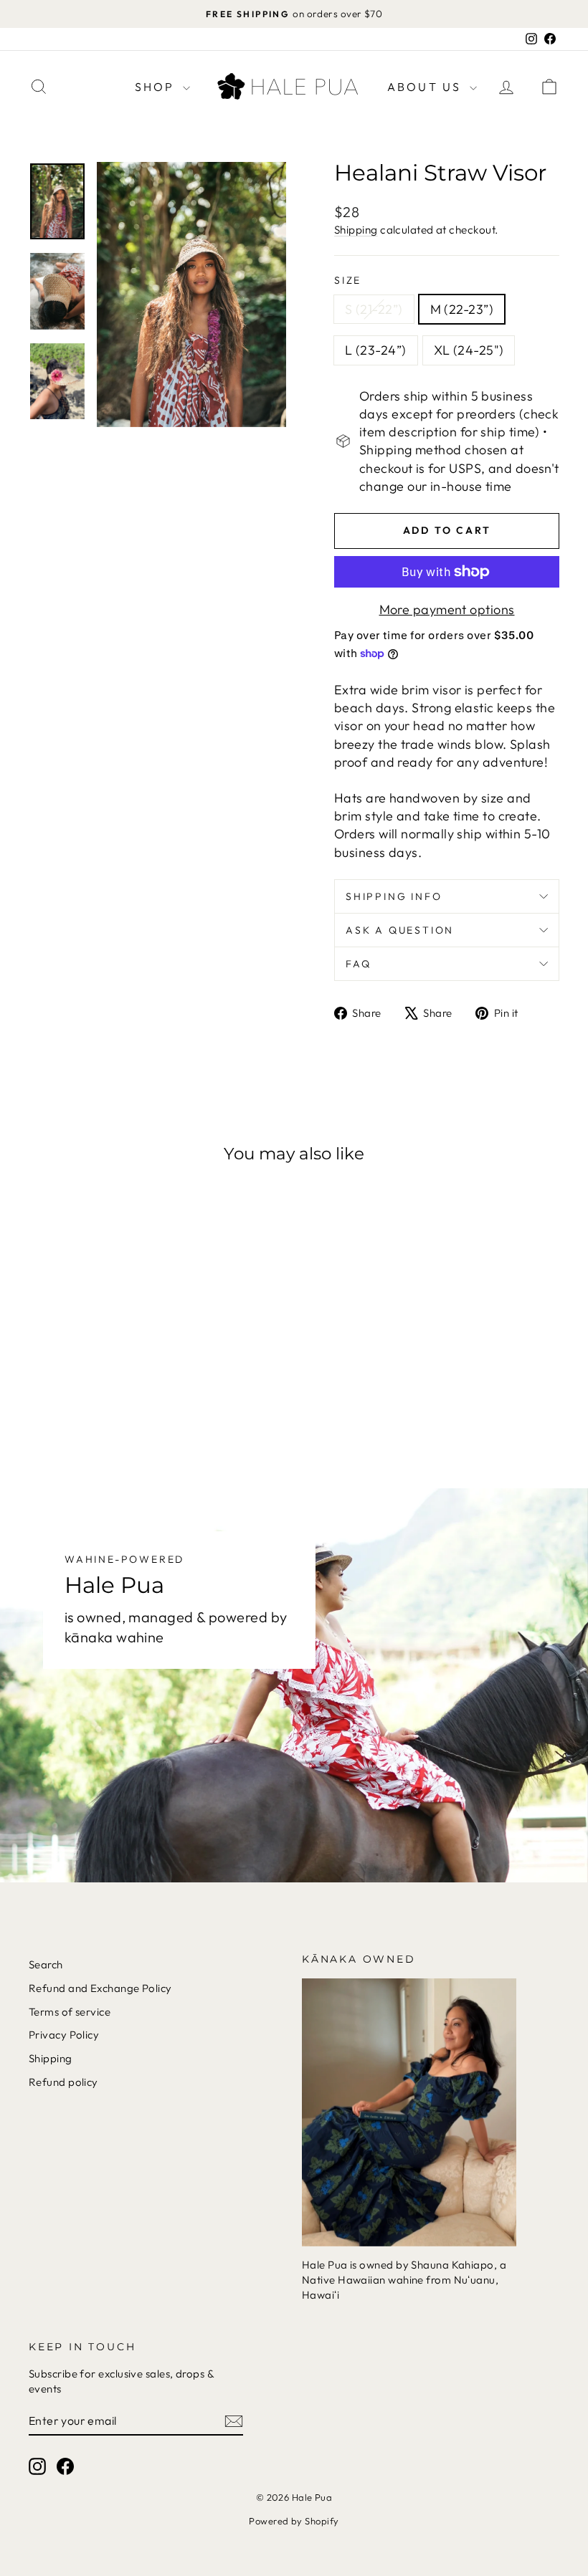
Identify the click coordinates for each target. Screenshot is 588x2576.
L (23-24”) (376, 350)
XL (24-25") (469, 350)
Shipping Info (394, 896)
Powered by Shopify (294, 2521)
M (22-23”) (462, 309)
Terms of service (70, 2012)
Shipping (356, 230)
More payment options (447, 609)
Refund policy (63, 2082)
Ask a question (400, 930)
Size (348, 280)
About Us (427, 87)
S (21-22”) (374, 309)
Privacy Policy (64, 2035)
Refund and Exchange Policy (100, 1988)
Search (46, 1964)
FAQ (358, 964)
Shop (157, 87)
